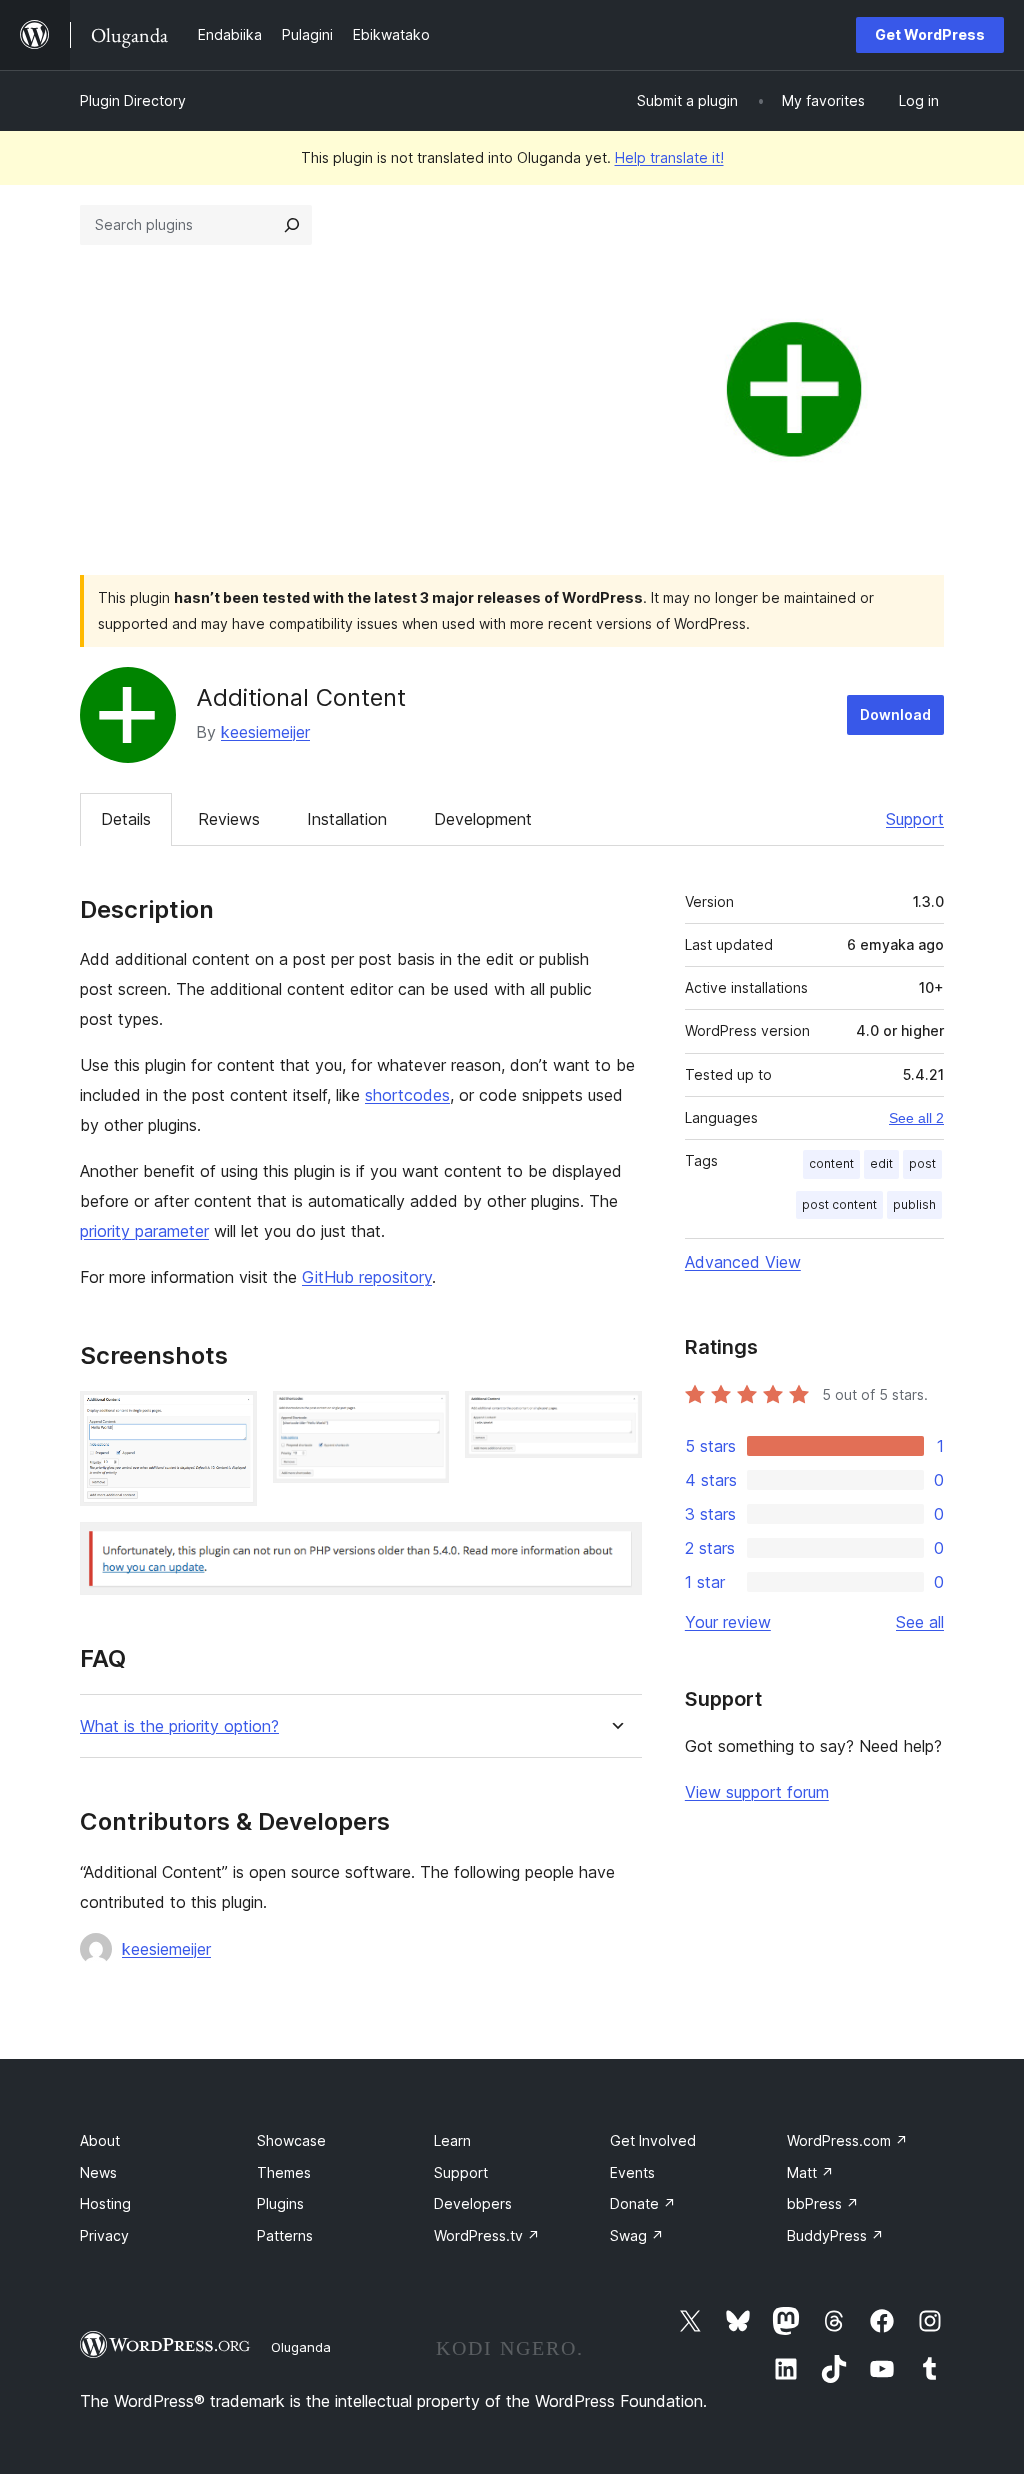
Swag (637, 2235)
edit (881, 1163)
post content (839, 1204)
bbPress (823, 2203)
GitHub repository (367, 1277)
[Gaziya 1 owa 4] (230, 1418)
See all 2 (916, 1118)
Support (915, 819)
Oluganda (301, 2347)
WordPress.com (847, 2140)
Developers (473, 2203)
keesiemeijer (265, 732)
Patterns (285, 2235)
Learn (452, 2140)
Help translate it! (669, 157)
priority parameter (144, 1231)
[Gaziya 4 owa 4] (615, 1549)
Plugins (280, 2203)
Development (483, 819)
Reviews (229, 819)
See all (920, 1622)
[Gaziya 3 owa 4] (615, 1418)
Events (632, 2172)
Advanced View (743, 1262)
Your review (728, 1622)
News (98, 2172)
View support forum (757, 1792)
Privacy (104, 2235)
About (100, 2140)
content (831, 1163)
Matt (810, 2172)
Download (895, 714)
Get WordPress (930, 34)
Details (126, 819)
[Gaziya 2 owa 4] (422, 1418)
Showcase (291, 2140)
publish (914, 1204)
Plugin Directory (133, 100)
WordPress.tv (487, 2235)
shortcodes (407, 1095)
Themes (284, 2172)
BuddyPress (835, 2235)
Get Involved (653, 2140)
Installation (347, 819)
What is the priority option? (179, 1726)
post (922, 1163)
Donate (643, 2203)
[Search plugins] (292, 225)
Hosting (105, 2203)
